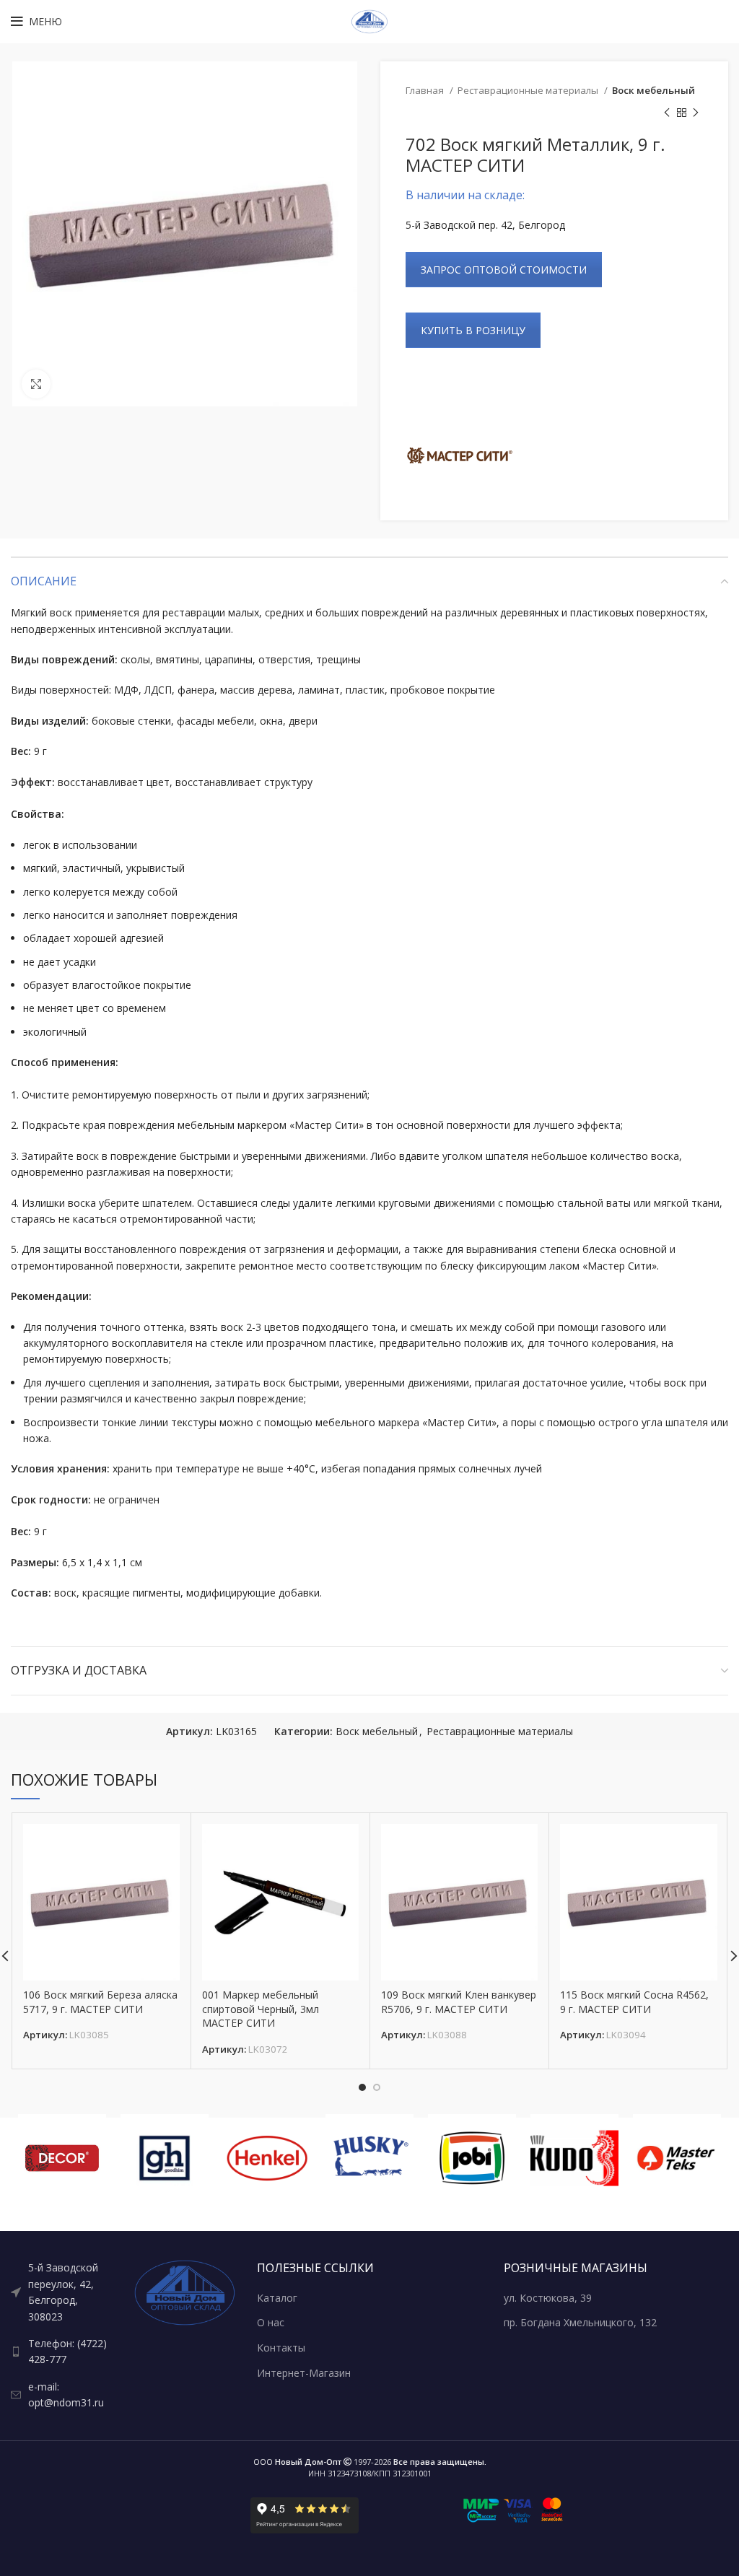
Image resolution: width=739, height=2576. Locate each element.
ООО (297, 2462)
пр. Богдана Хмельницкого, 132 (580, 2322)
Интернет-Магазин (304, 2373)
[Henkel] (267, 2158)
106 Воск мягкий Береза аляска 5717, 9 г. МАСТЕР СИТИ (100, 2002)
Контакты (281, 2348)
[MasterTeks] (677, 2158)
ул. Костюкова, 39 (548, 2298)
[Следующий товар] (696, 113)
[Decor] (62, 2158)
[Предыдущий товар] (667, 113)
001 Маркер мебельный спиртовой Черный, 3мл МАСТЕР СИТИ (261, 2009)
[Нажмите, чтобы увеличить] (36, 384)
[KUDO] (574, 2158)
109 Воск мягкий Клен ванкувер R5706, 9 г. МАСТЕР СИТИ (459, 2002)
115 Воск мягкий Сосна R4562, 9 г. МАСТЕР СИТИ (634, 2002)
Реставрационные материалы (529, 90)
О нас (271, 2322)
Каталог (277, 2298)
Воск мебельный (653, 90)
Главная (426, 90)
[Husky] (369, 2158)
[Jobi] (472, 2158)
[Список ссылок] (62, 2292)
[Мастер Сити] (460, 455)
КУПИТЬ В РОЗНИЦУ (473, 330)
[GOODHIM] (165, 2158)
